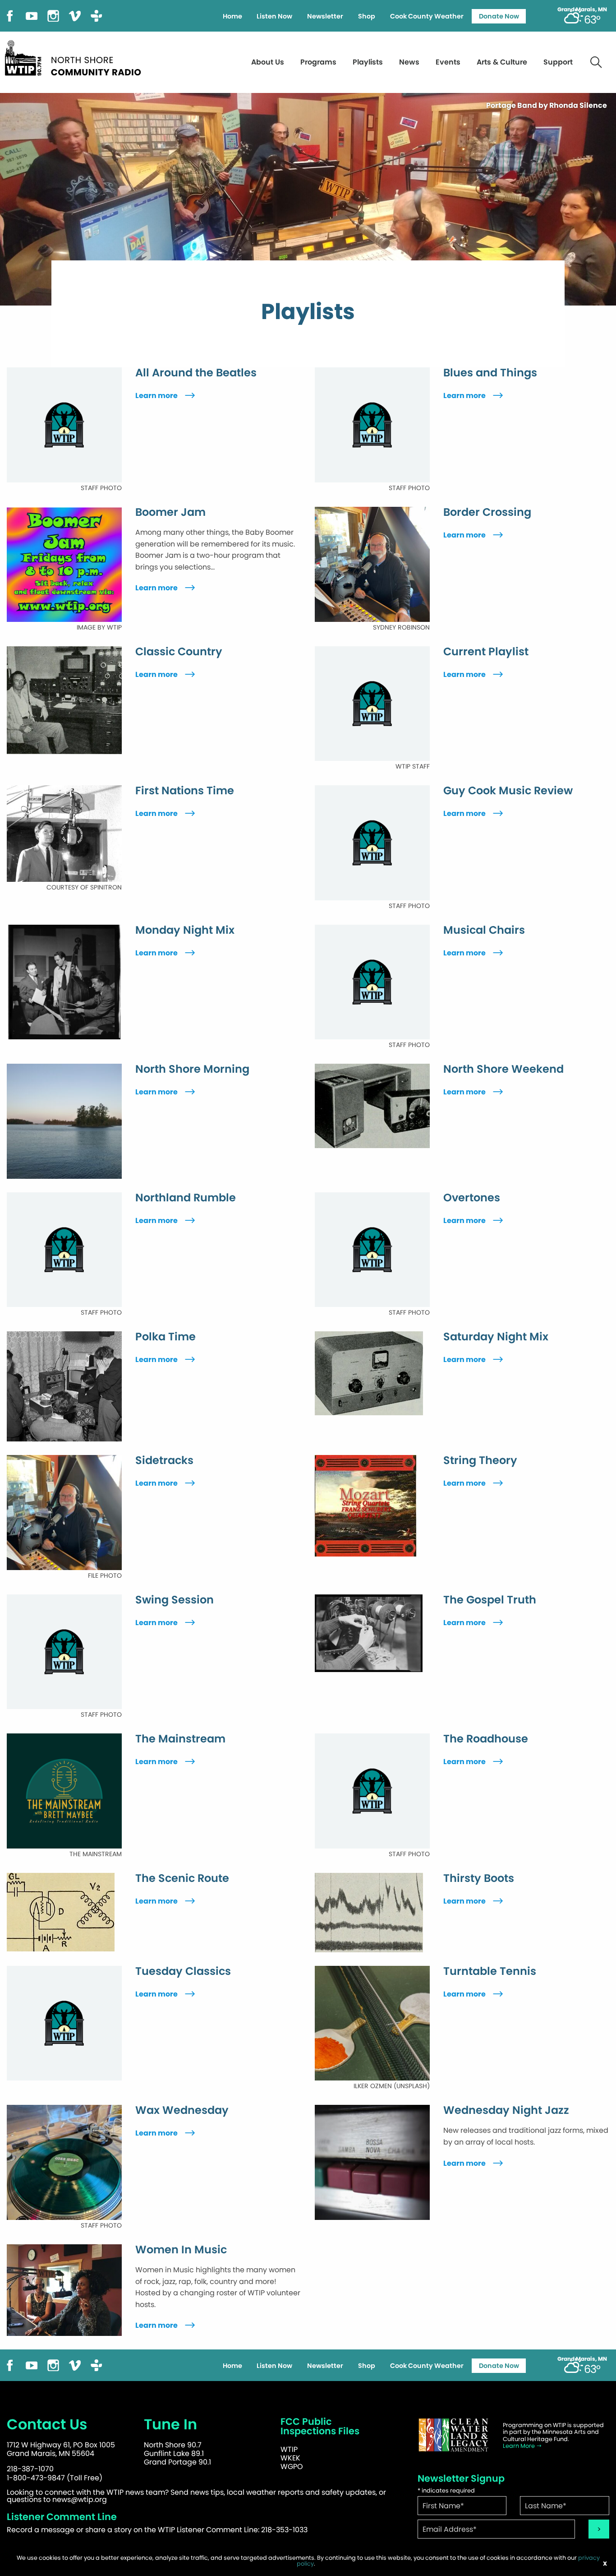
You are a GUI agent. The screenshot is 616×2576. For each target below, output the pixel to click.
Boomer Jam (170, 512)
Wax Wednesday (182, 2110)
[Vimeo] (75, 15)
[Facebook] (10, 15)
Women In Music (181, 2250)
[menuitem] (232, 16)
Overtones (472, 1198)
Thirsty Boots (479, 1878)
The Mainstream (180, 1739)
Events (448, 62)
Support (558, 62)
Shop (367, 16)
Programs (318, 62)
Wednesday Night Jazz (506, 2110)
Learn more (157, 396)
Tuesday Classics (183, 1971)
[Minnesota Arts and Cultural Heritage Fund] (454, 2435)
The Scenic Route (182, 1878)
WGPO (292, 2467)
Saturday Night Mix (496, 1337)
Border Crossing (487, 512)
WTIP (289, 2449)
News (409, 62)
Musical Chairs (484, 930)
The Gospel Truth (490, 1600)
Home (232, 16)
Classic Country (179, 652)
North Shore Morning (192, 1069)
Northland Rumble (186, 1198)
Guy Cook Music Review (508, 791)
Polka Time (165, 1337)
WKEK (290, 2458)
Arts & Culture (502, 62)
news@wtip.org (80, 2500)
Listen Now (274, 16)
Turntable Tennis (490, 1971)
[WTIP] (76, 57)
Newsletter (325, 16)
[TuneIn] (97, 15)
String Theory (480, 1460)
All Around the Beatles (196, 373)
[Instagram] (53, 15)
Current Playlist (486, 652)
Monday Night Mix (185, 930)
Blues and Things (490, 373)
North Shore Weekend (503, 1069)
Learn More (519, 2446)
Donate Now (499, 16)
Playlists (368, 62)
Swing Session (175, 1600)
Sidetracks (164, 1460)
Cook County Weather (427, 16)
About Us (268, 62)
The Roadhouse (486, 1739)
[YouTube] (32, 15)
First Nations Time (185, 791)
